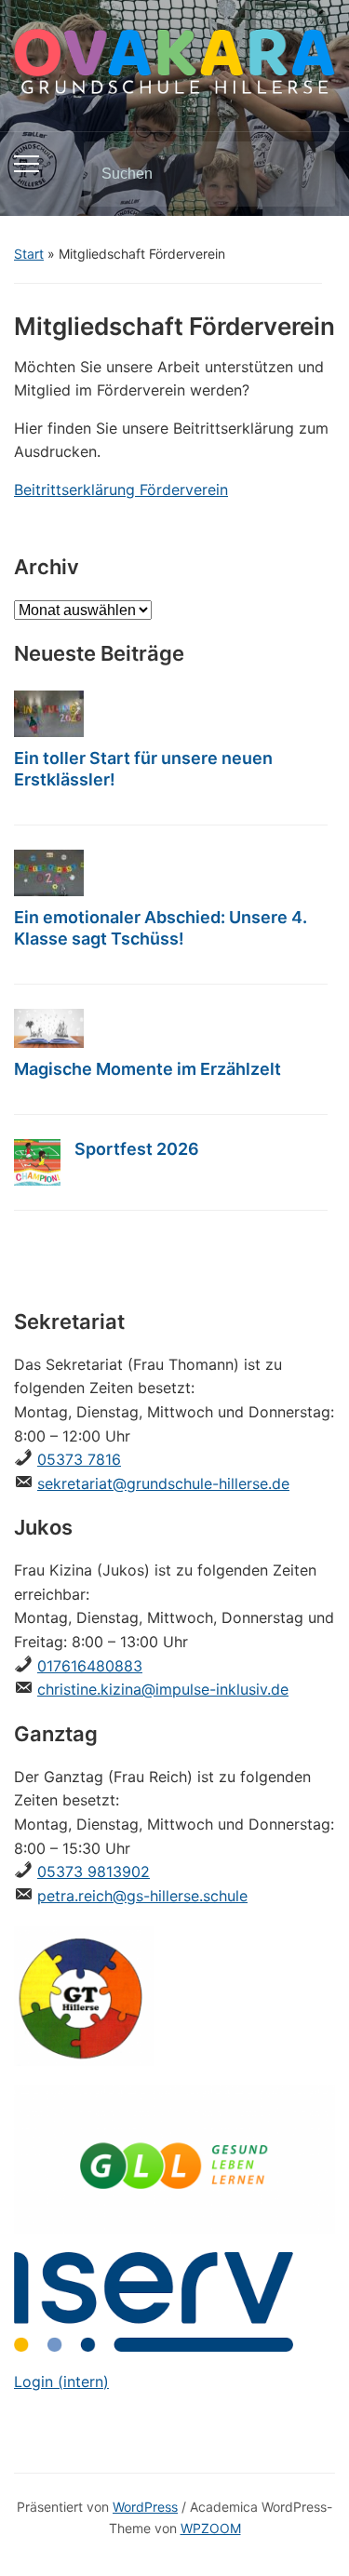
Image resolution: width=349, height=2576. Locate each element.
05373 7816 (79, 1459)
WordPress (145, 2507)
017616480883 (90, 1666)
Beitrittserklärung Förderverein (121, 490)
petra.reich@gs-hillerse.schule (142, 1896)
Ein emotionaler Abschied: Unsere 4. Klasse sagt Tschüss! (161, 928)
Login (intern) (61, 2381)
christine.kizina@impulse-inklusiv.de (163, 1689)
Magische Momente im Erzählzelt (148, 1069)
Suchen (305, 174)
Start (29, 254)
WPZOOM (211, 2528)
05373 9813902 (94, 1872)
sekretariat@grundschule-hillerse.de (163, 1483)
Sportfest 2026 (137, 1149)
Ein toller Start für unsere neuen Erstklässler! (143, 769)
